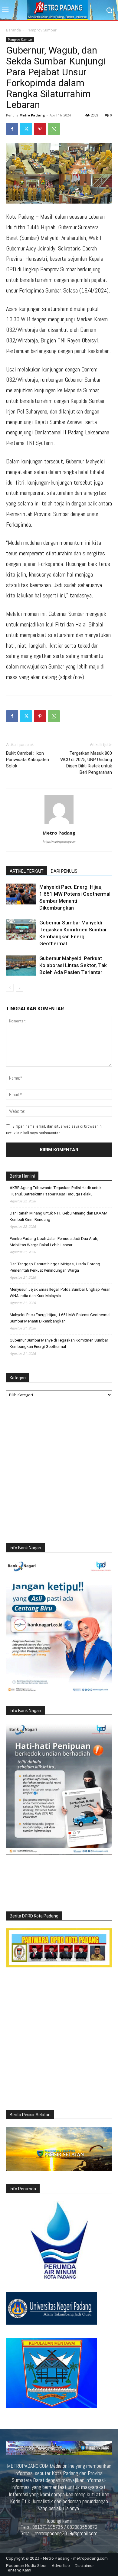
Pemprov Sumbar (42, 30)
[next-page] (20, 988)
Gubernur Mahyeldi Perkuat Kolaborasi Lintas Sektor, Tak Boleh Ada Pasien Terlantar (73, 965)
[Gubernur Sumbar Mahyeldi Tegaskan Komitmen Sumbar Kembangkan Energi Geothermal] (21, 930)
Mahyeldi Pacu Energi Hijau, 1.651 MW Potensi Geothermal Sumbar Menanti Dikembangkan (60, 1318)
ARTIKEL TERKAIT (27, 871)
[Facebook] (12, 129)
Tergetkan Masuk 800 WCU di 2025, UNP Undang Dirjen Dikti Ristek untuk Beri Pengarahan (86, 763)
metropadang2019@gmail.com (66, 2533)
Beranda (13, 30)
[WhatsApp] (54, 129)
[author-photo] (59, 824)
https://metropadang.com (59, 842)
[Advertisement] (59, 1473)
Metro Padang (32, 115)
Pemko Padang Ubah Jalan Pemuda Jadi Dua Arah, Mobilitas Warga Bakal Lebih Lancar (54, 1242)
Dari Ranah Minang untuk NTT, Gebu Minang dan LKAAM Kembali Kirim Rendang (59, 1216)
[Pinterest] (40, 129)
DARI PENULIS (64, 871)
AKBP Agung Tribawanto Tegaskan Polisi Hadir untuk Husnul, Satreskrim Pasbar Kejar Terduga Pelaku (56, 1191)
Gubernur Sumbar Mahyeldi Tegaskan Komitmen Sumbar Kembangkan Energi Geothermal (59, 1343)
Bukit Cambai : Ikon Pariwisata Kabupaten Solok (28, 760)
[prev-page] (10, 988)
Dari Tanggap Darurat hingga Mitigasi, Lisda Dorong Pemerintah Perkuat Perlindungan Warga (55, 1267)
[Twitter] (26, 129)
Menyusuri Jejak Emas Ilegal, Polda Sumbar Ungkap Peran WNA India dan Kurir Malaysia (60, 1293)
